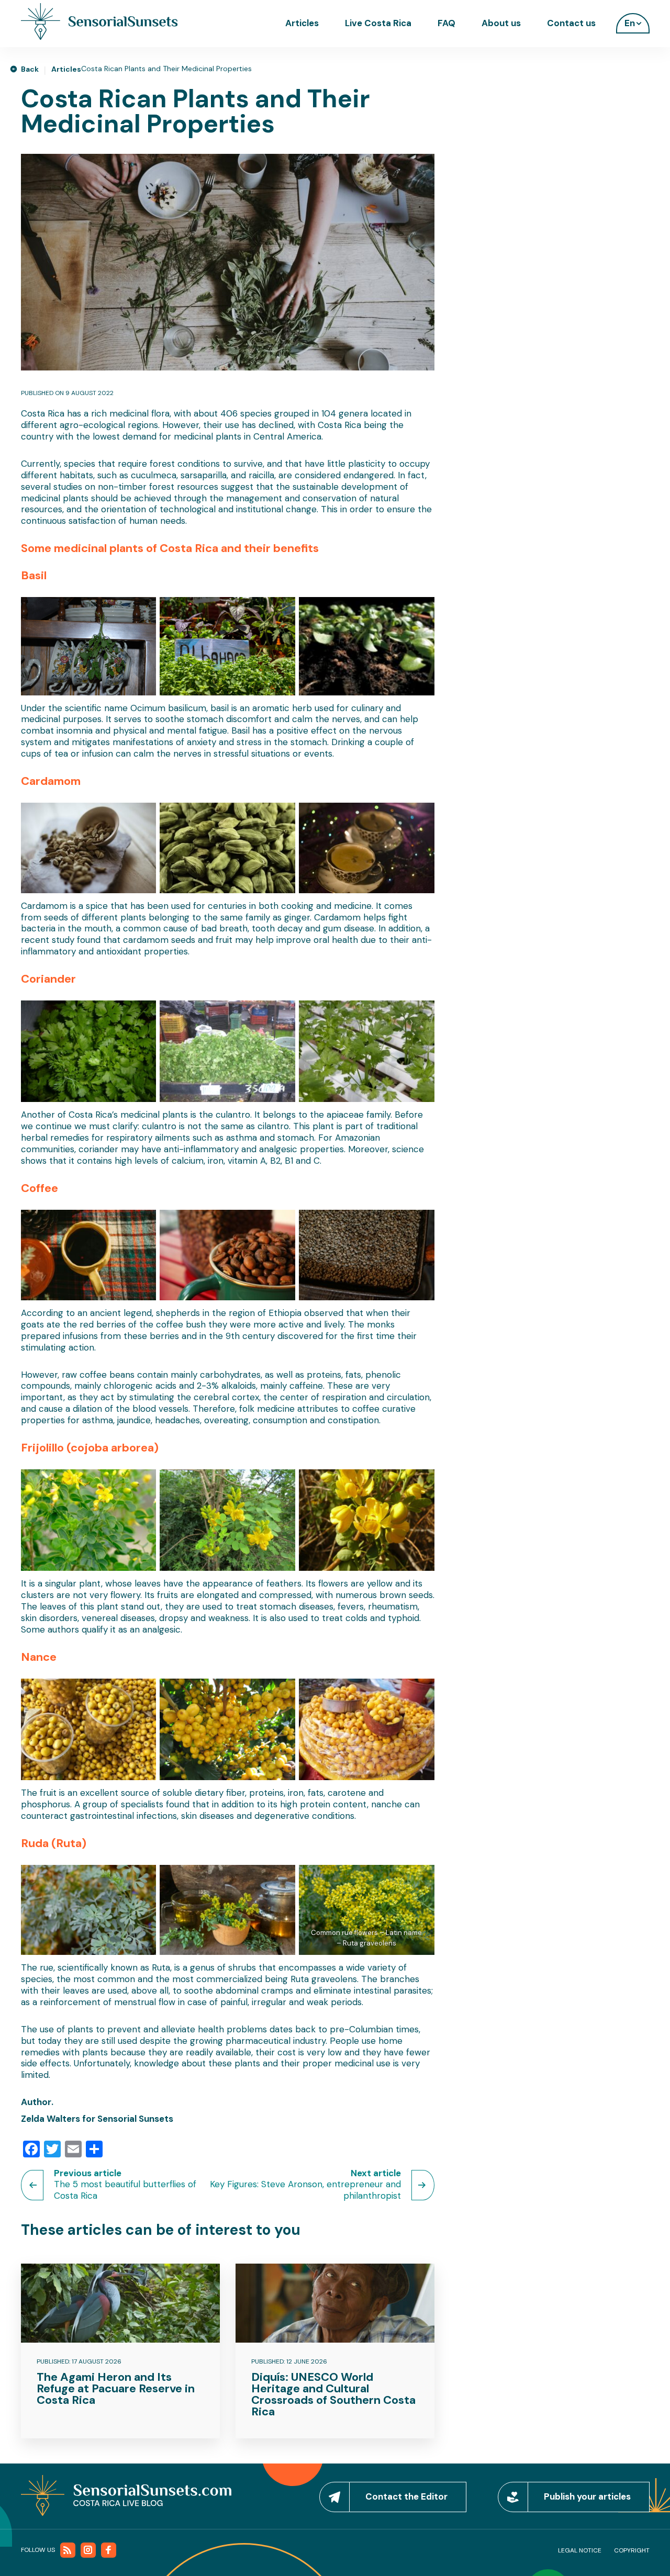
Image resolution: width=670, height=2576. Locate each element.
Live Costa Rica (378, 23)
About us (501, 23)
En (630, 23)
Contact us (571, 23)
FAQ (446, 23)
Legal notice (580, 2550)
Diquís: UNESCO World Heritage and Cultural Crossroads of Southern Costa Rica (333, 2394)
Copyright (632, 2550)
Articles (302, 23)
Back (30, 69)
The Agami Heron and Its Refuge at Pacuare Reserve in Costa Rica (116, 2388)
